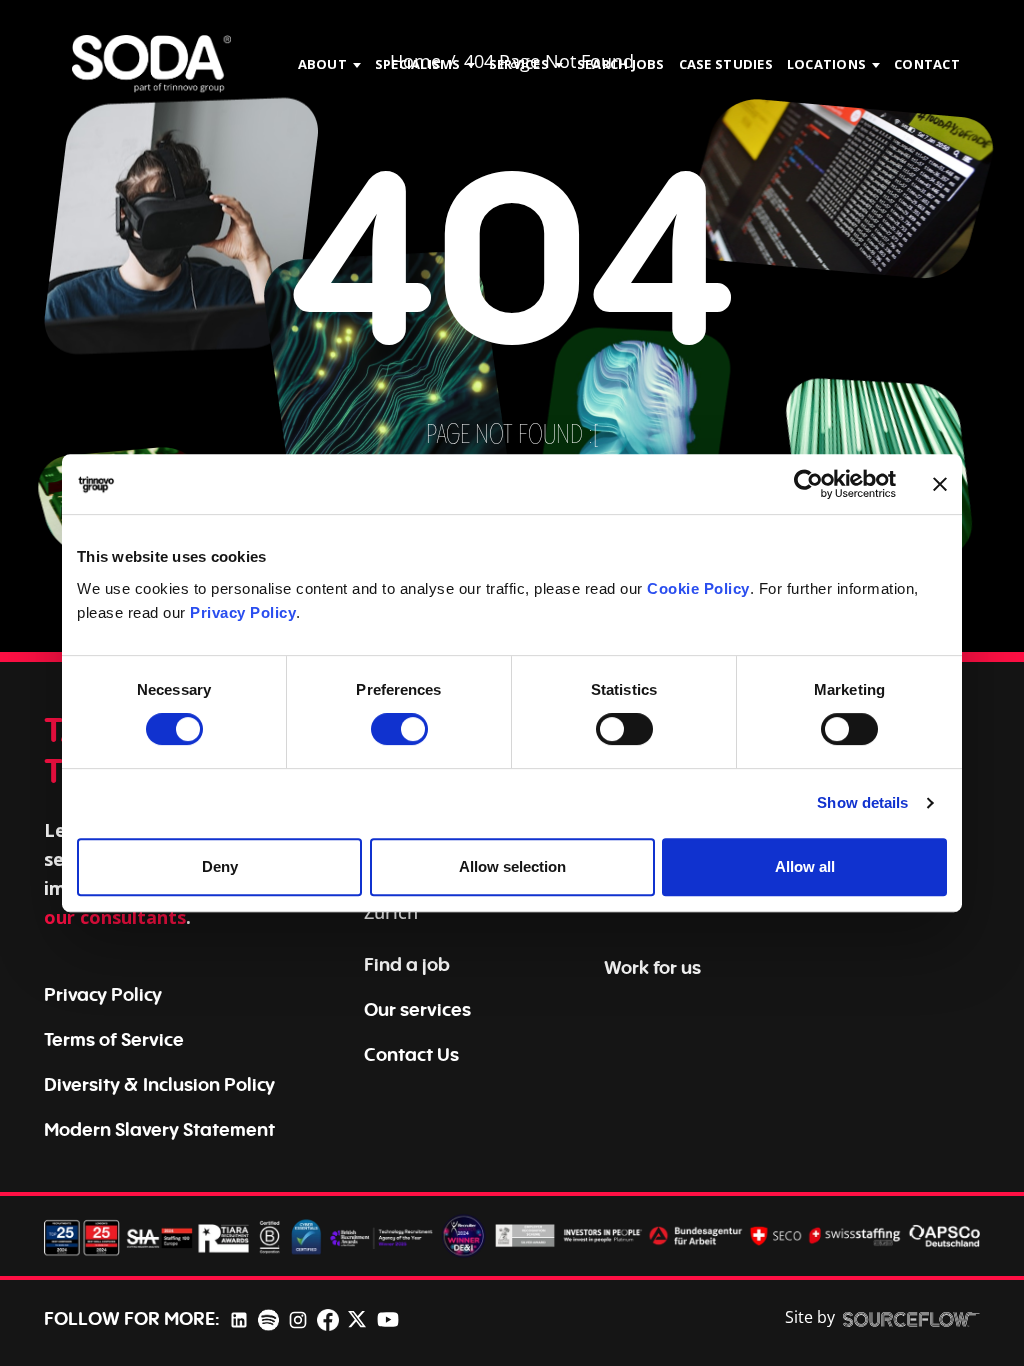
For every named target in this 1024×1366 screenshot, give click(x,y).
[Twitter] (357, 1318)
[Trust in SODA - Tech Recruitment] (151, 65)
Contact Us (411, 1054)
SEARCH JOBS (621, 64)
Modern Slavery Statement (159, 1129)
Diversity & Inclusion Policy (159, 1084)
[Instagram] (298, 1318)
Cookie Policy (698, 588)
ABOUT (322, 64)
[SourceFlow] (911, 1318)
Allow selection (512, 866)
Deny (220, 866)
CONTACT (927, 64)
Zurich (391, 912)
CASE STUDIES (726, 64)
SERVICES (519, 64)
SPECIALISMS (418, 64)
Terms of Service (114, 1039)
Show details (862, 802)
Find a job (407, 964)
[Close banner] (940, 484)
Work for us (652, 967)
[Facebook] (328, 1318)
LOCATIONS (826, 64)
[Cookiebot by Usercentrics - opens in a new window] (808, 484)
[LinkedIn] (239, 1318)
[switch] (399, 729)
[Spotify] (268, 1318)
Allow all (805, 866)
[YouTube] (388, 1318)
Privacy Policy (243, 612)
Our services (417, 1009)
